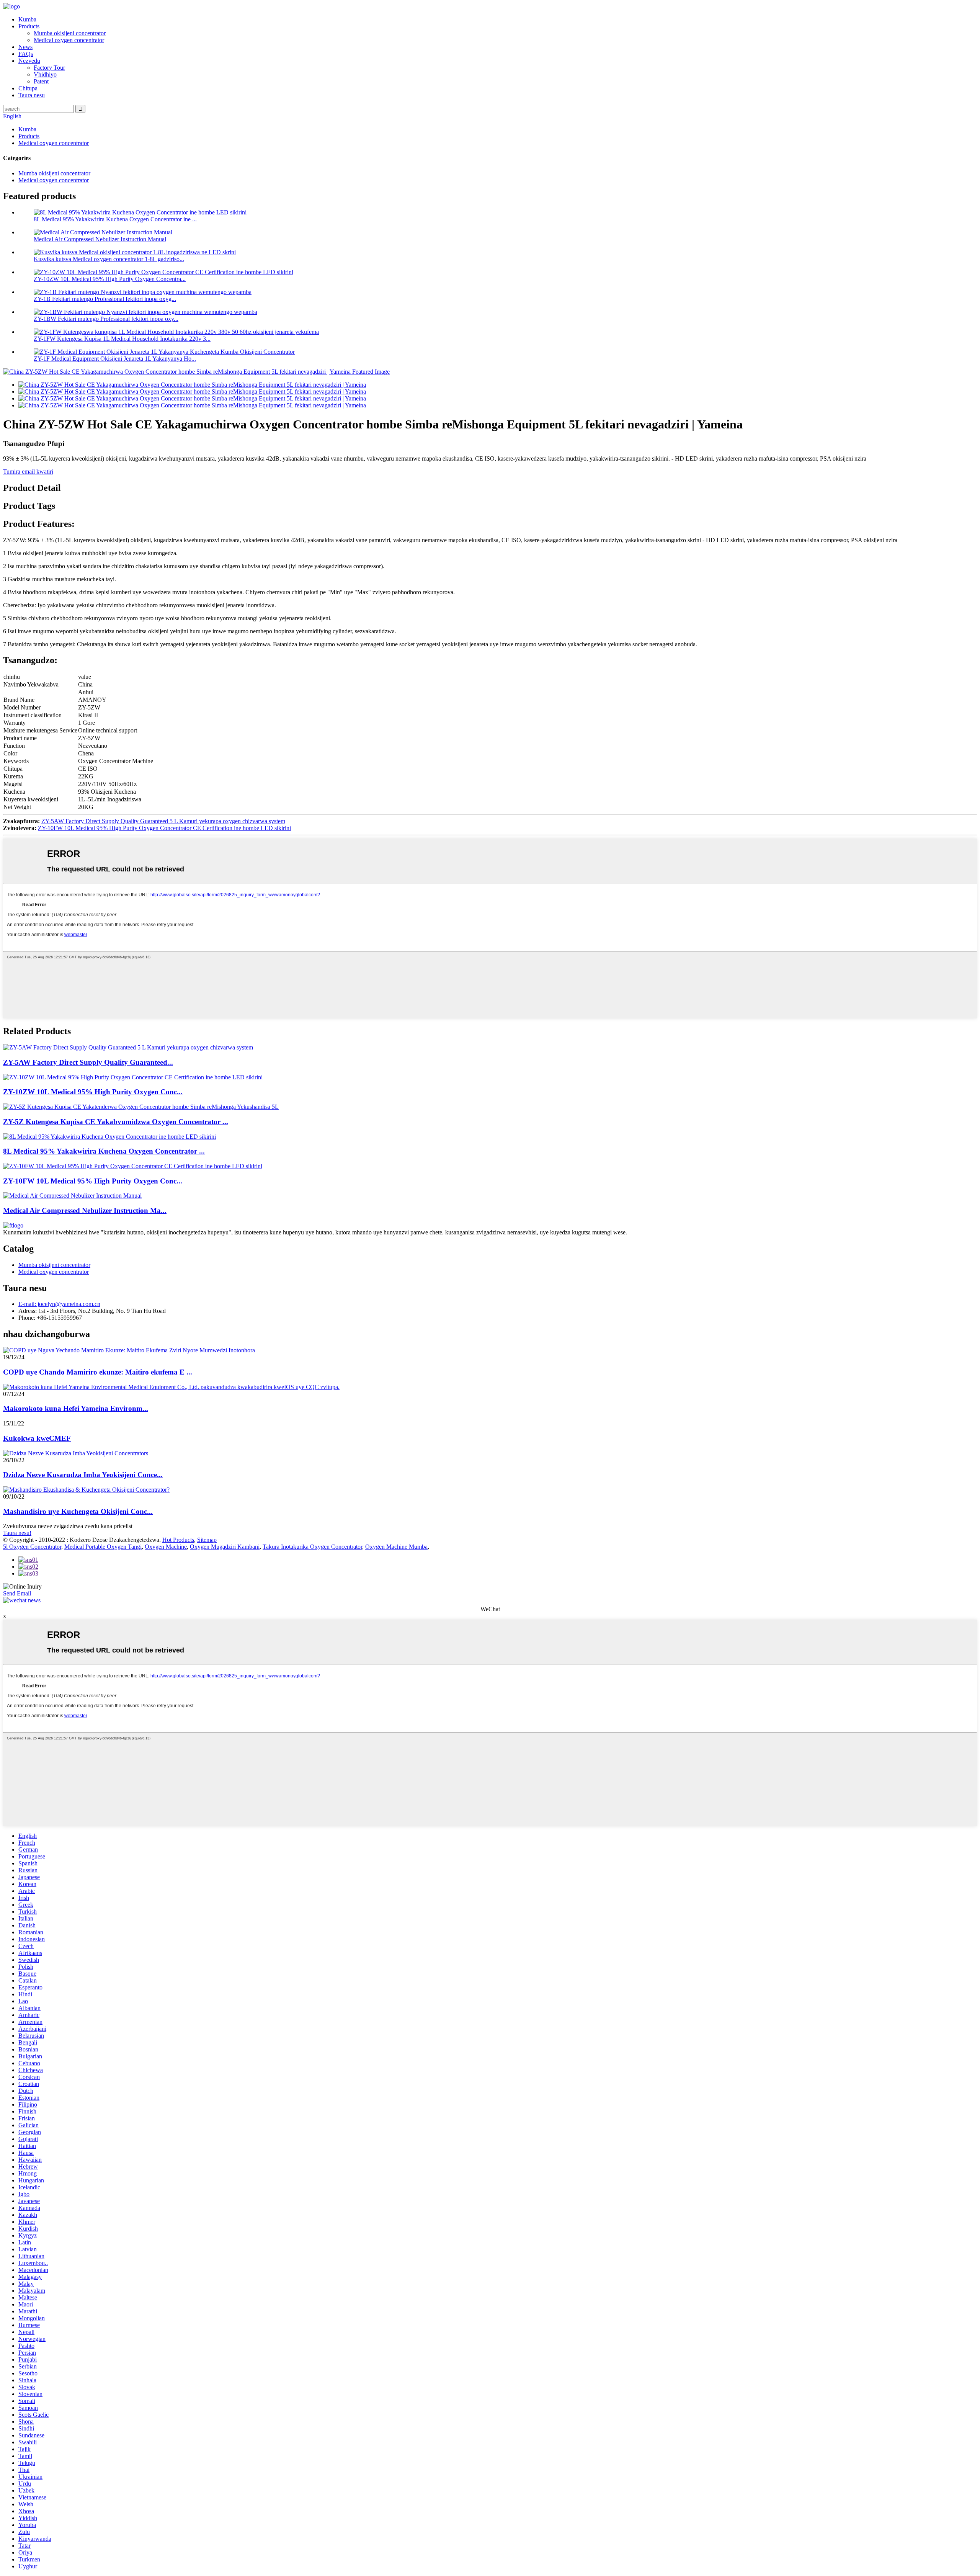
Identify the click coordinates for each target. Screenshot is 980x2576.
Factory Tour (49, 68)
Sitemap (207, 1540)
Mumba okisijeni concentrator (70, 33)
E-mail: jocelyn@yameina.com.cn (59, 1304)
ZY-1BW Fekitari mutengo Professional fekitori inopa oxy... (106, 319)
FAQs (26, 54)
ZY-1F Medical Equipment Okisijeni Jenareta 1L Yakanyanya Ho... (115, 359)
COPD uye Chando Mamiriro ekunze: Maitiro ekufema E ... (98, 1372)
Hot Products (178, 1540)
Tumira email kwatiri (28, 472)
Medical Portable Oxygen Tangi (103, 1547)
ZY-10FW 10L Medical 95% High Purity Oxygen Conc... (93, 1181)
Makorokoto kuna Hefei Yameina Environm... (76, 1408)
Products (29, 26)
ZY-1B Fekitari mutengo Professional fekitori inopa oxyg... (105, 299)
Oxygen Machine (166, 1547)
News (25, 47)
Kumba (27, 19)
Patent (41, 81)
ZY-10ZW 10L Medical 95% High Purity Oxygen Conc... (93, 1092)
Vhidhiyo (45, 74)
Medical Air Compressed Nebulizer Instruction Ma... (85, 1210)
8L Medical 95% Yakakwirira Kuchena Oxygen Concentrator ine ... (115, 219)
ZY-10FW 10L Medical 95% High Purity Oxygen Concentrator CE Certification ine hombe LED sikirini (164, 828)
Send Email (17, 1593)
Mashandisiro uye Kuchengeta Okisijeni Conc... (78, 1511)
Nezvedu (29, 61)
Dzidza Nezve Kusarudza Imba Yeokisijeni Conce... (83, 1475)
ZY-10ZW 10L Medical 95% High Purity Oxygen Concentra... (110, 279)
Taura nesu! (17, 1533)
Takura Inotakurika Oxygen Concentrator (312, 1547)
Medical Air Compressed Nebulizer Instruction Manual (100, 239)
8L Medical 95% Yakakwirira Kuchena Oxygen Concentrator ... (104, 1151)
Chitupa (28, 88)
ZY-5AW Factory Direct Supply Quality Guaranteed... (88, 1062)
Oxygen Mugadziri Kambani (225, 1547)
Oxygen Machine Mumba (396, 1547)
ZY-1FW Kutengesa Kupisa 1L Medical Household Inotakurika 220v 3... (122, 339)
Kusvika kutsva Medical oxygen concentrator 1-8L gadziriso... (109, 259)
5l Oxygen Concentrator (32, 1547)
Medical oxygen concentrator (69, 40)
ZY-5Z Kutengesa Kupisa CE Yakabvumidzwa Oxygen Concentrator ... (116, 1122)
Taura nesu (32, 95)
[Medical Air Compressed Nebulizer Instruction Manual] (72, 1196)
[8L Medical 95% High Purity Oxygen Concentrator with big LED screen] (109, 1137)
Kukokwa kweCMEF (37, 1438)
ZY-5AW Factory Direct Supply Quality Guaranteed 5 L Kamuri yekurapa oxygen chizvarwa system (163, 821)
